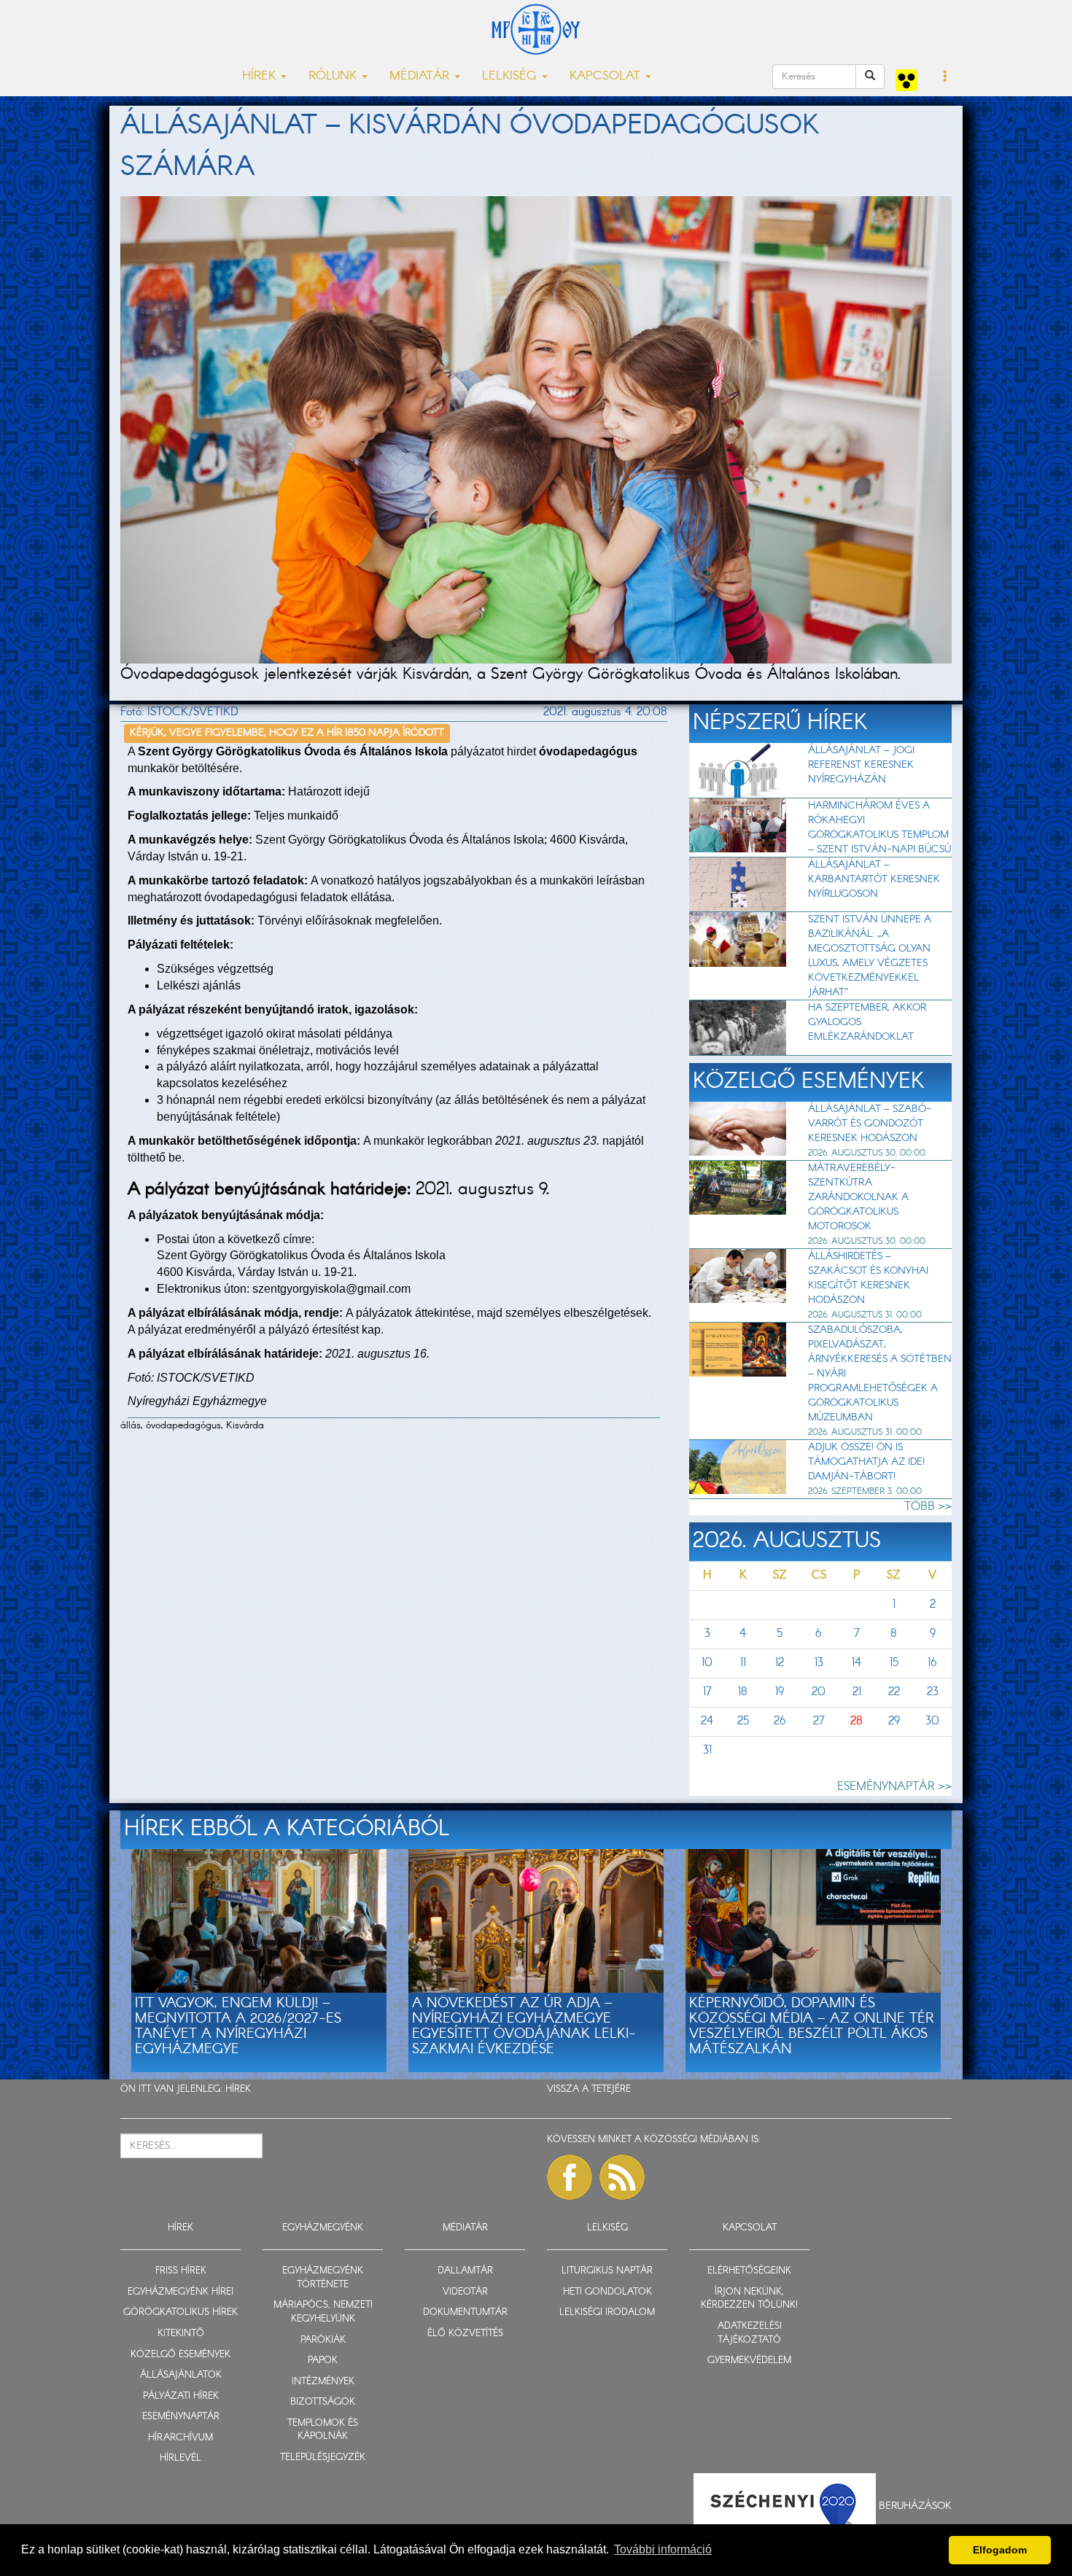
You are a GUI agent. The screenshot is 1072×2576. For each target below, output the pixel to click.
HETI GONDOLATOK (607, 2292)
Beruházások (915, 2506)
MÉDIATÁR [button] (421, 76)
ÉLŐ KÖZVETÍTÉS (465, 2334)
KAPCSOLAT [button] (607, 76)
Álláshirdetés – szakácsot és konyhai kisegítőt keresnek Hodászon (868, 1278)
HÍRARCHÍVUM (180, 2438)
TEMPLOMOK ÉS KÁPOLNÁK (323, 2430)
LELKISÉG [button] (511, 76)
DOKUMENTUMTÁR (465, 2312)
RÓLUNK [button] (334, 76)
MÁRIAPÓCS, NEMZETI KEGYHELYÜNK (323, 2312)
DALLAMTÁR (465, 2271)
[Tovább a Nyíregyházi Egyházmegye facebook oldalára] (570, 2177)
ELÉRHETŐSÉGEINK (749, 2271)
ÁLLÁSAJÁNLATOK (181, 2375)
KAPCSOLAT (750, 2228)
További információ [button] (663, 2549)
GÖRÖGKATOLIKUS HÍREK (180, 2312)
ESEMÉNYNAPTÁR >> (894, 1787)
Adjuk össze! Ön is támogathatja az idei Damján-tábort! (866, 1462)
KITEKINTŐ (181, 2334)
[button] (945, 77)
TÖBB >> (928, 1507)
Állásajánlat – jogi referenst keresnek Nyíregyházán (861, 765)
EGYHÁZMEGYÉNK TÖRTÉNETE (323, 2278)
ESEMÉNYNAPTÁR (181, 2417)
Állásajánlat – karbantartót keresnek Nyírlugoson (874, 879)
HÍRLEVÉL (180, 2458)
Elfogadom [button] (1000, 2550)
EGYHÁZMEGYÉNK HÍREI (180, 2292)
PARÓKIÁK (323, 2340)
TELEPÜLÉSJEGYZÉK (323, 2458)
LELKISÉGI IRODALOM (607, 2312)
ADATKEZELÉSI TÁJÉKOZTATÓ (750, 2333)
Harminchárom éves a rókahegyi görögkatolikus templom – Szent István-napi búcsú (879, 828)
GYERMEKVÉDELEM (749, 2361)
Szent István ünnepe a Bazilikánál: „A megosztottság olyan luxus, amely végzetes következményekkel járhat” (870, 956)
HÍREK (238, 2089)
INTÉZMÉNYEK (323, 2382)
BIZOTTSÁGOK (323, 2402)
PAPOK (323, 2361)
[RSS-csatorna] (622, 2177)
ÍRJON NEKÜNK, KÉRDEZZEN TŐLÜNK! (749, 2299)
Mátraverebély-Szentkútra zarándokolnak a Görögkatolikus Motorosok (858, 1197)
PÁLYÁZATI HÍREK (181, 2396)
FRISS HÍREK (181, 2271)
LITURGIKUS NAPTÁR (607, 2271)
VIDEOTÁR (465, 2292)
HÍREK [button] (261, 76)
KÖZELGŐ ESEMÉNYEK (180, 2355)
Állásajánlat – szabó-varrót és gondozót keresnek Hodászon (870, 1124)
